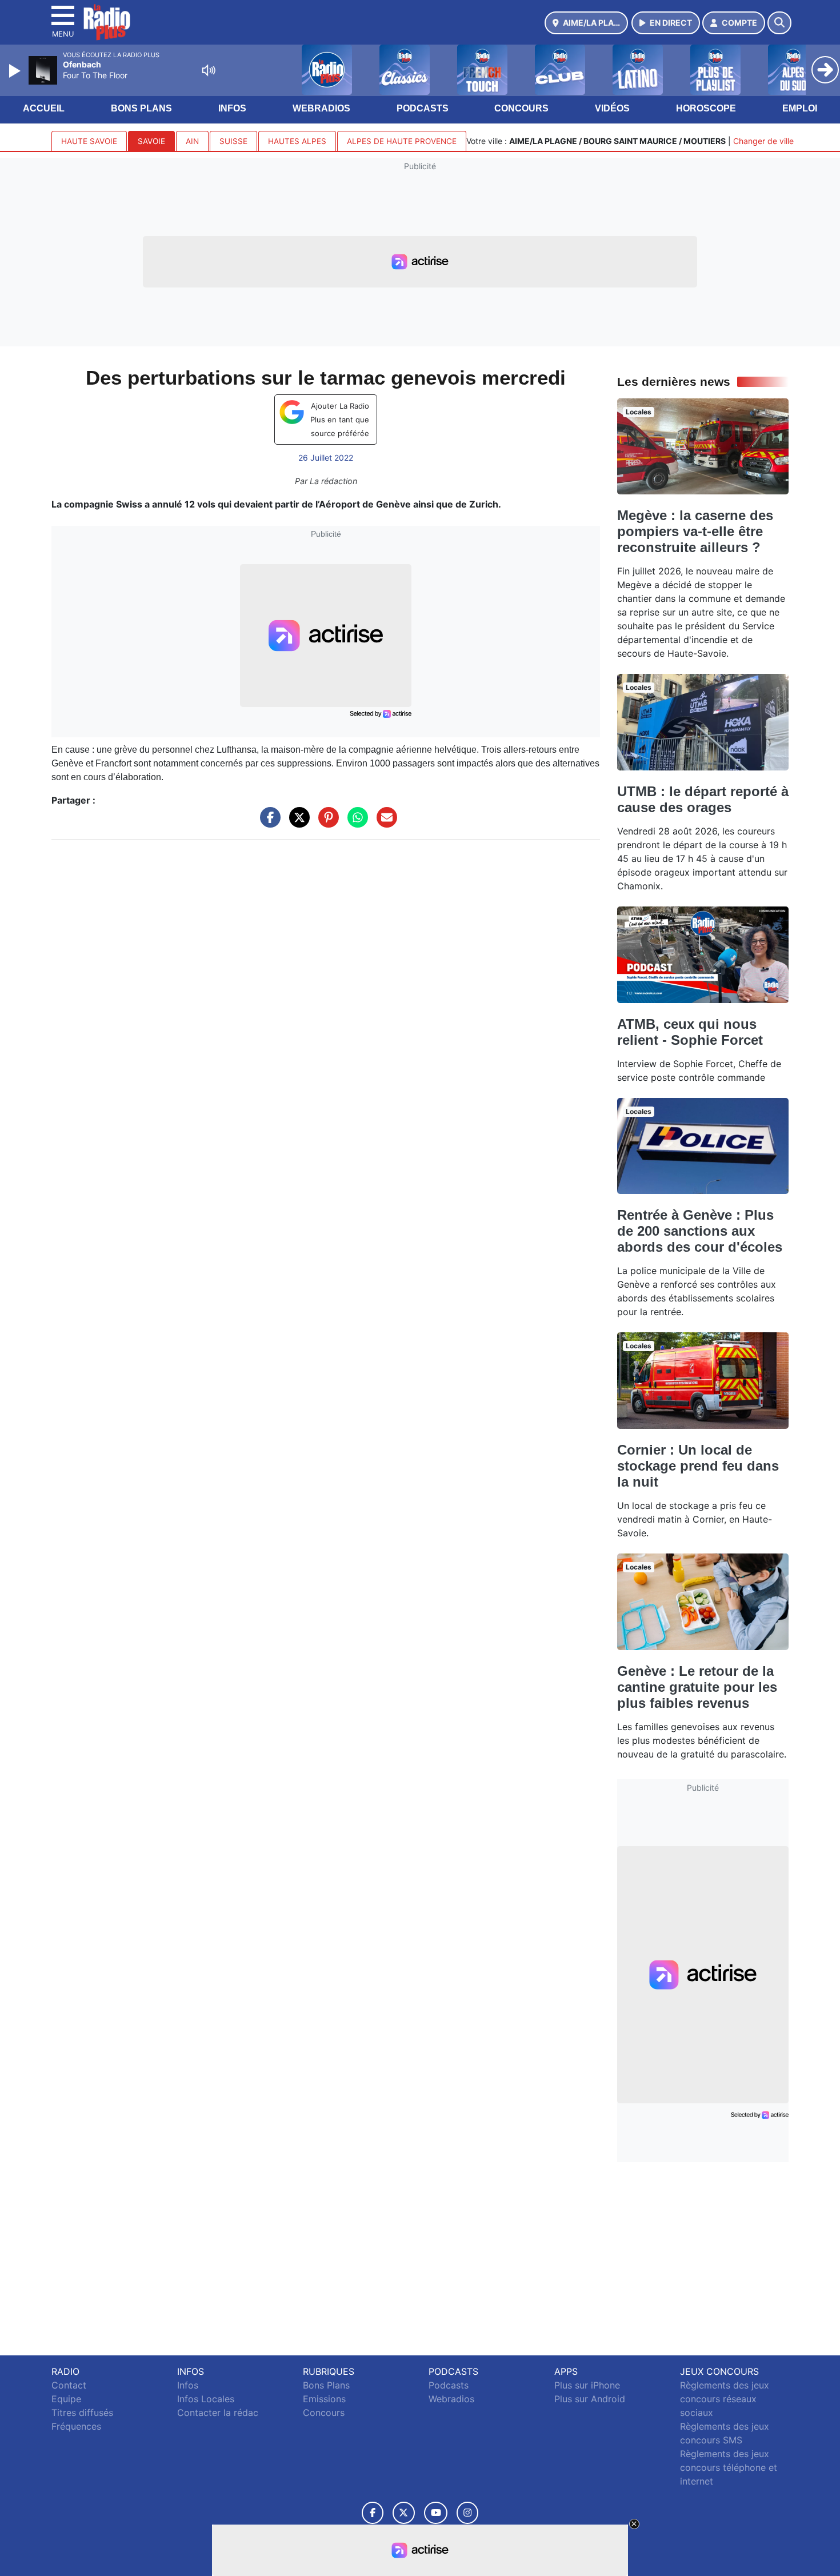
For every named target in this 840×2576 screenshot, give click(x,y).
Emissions (324, 2399)
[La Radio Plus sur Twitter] (404, 2513)
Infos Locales (206, 2399)
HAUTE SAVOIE (89, 141)
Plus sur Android (590, 2399)
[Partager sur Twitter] (297, 823)
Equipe (66, 2399)
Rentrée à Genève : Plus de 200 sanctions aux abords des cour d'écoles (700, 1231)
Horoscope (706, 108)
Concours (521, 108)
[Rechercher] (779, 23)
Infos (232, 108)
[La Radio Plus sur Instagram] (467, 2513)
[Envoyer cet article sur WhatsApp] (355, 823)
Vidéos (612, 108)
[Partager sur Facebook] (267, 823)
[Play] (16, 71)
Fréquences (76, 2426)
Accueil (44, 108)
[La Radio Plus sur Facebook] (373, 2513)
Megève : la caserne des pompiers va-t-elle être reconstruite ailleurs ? (695, 531)
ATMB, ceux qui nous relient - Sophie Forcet (690, 1032)
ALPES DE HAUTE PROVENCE (402, 141)
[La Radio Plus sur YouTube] (436, 2513)
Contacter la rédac (218, 2413)
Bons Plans (141, 108)
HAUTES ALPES (297, 141)
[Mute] (209, 70)
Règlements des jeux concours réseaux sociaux (725, 2399)
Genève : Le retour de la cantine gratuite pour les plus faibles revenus (697, 1687)
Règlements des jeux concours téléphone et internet (729, 2467)
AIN (192, 141)
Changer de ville (763, 141)
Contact (69, 2385)
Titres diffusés (82, 2413)
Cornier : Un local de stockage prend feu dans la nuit (698, 1466)
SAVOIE (151, 141)
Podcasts (423, 108)
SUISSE (233, 141)
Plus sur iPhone (587, 2385)
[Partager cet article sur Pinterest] (326, 823)
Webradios (321, 108)
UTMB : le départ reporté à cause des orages (703, 799)
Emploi (800, 108)
